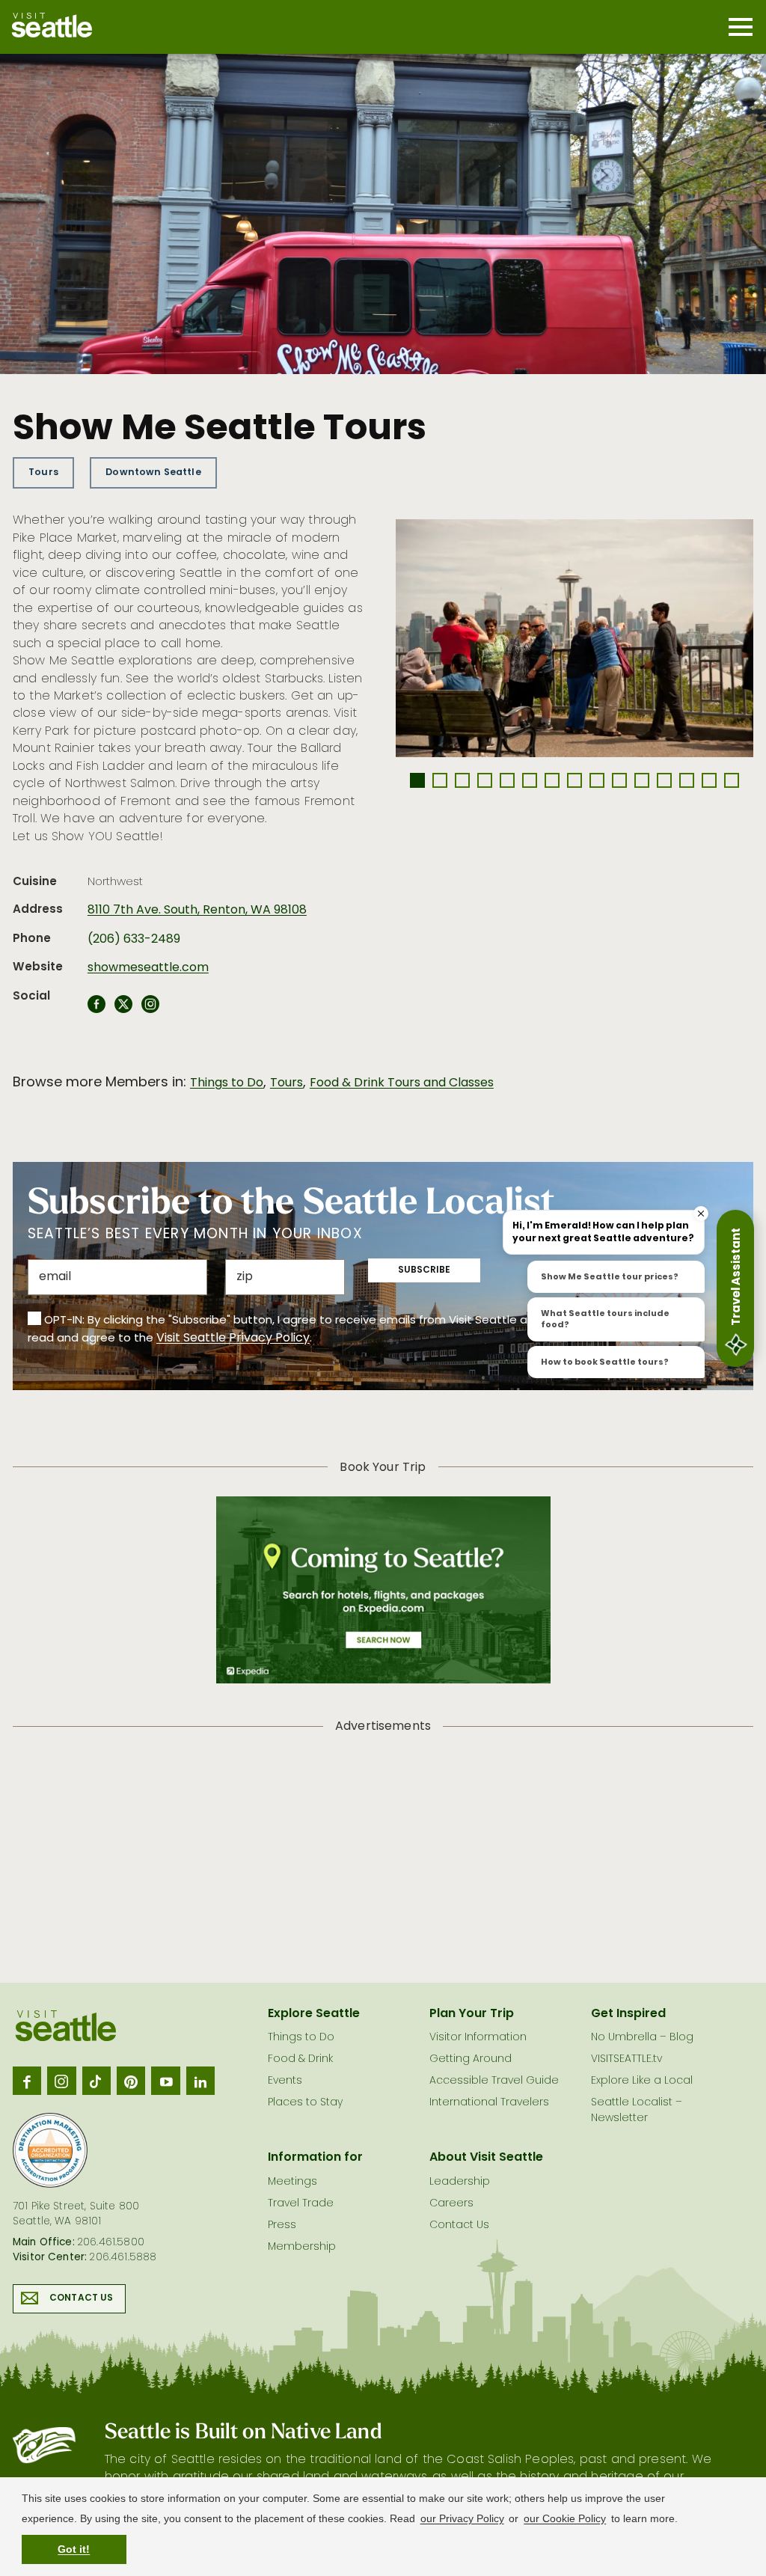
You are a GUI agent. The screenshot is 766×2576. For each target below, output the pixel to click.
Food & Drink (300, 2059)
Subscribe (424, 1270)
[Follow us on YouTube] (165, 2081)
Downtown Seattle (153, 472)
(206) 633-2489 (134, 940)
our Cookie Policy (565, 2518)
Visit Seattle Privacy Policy (233, 1339)
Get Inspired (628, 2014)
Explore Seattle (314, 2014)
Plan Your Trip (472, 2014)
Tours (43, 472)
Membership (302, 2247)
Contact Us (82, 2298)
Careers (451, 2204)
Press (282, 2225)
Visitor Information (478, 2038)
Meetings (292, 2182)
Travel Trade (301, 2204)
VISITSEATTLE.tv (626, 2059)
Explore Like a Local (642, 2081)
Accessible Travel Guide (494, 2081)
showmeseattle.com (148, 968)
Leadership (460, 2182)
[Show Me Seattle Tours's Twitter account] (123, 1009)
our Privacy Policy (462, 2518)
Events (285, 2081)
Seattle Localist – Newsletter (637, 2111)
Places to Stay (305, 2103)
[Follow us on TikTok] (96, 2081)
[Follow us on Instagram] (61, 2081)
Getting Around (471, 2059)
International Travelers (489, 2103)
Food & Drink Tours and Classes (402, 1083)
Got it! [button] (74, 2549)
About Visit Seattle (486, 2158)
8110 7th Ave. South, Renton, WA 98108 (197, 911)
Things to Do (227, 1083)
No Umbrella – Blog (642, 2038)
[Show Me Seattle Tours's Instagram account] (150, 1009)
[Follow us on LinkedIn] (200, 2081)
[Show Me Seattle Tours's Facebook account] (96, 1009)
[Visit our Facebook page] (27, 2081)
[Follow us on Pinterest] (131, 2081)
